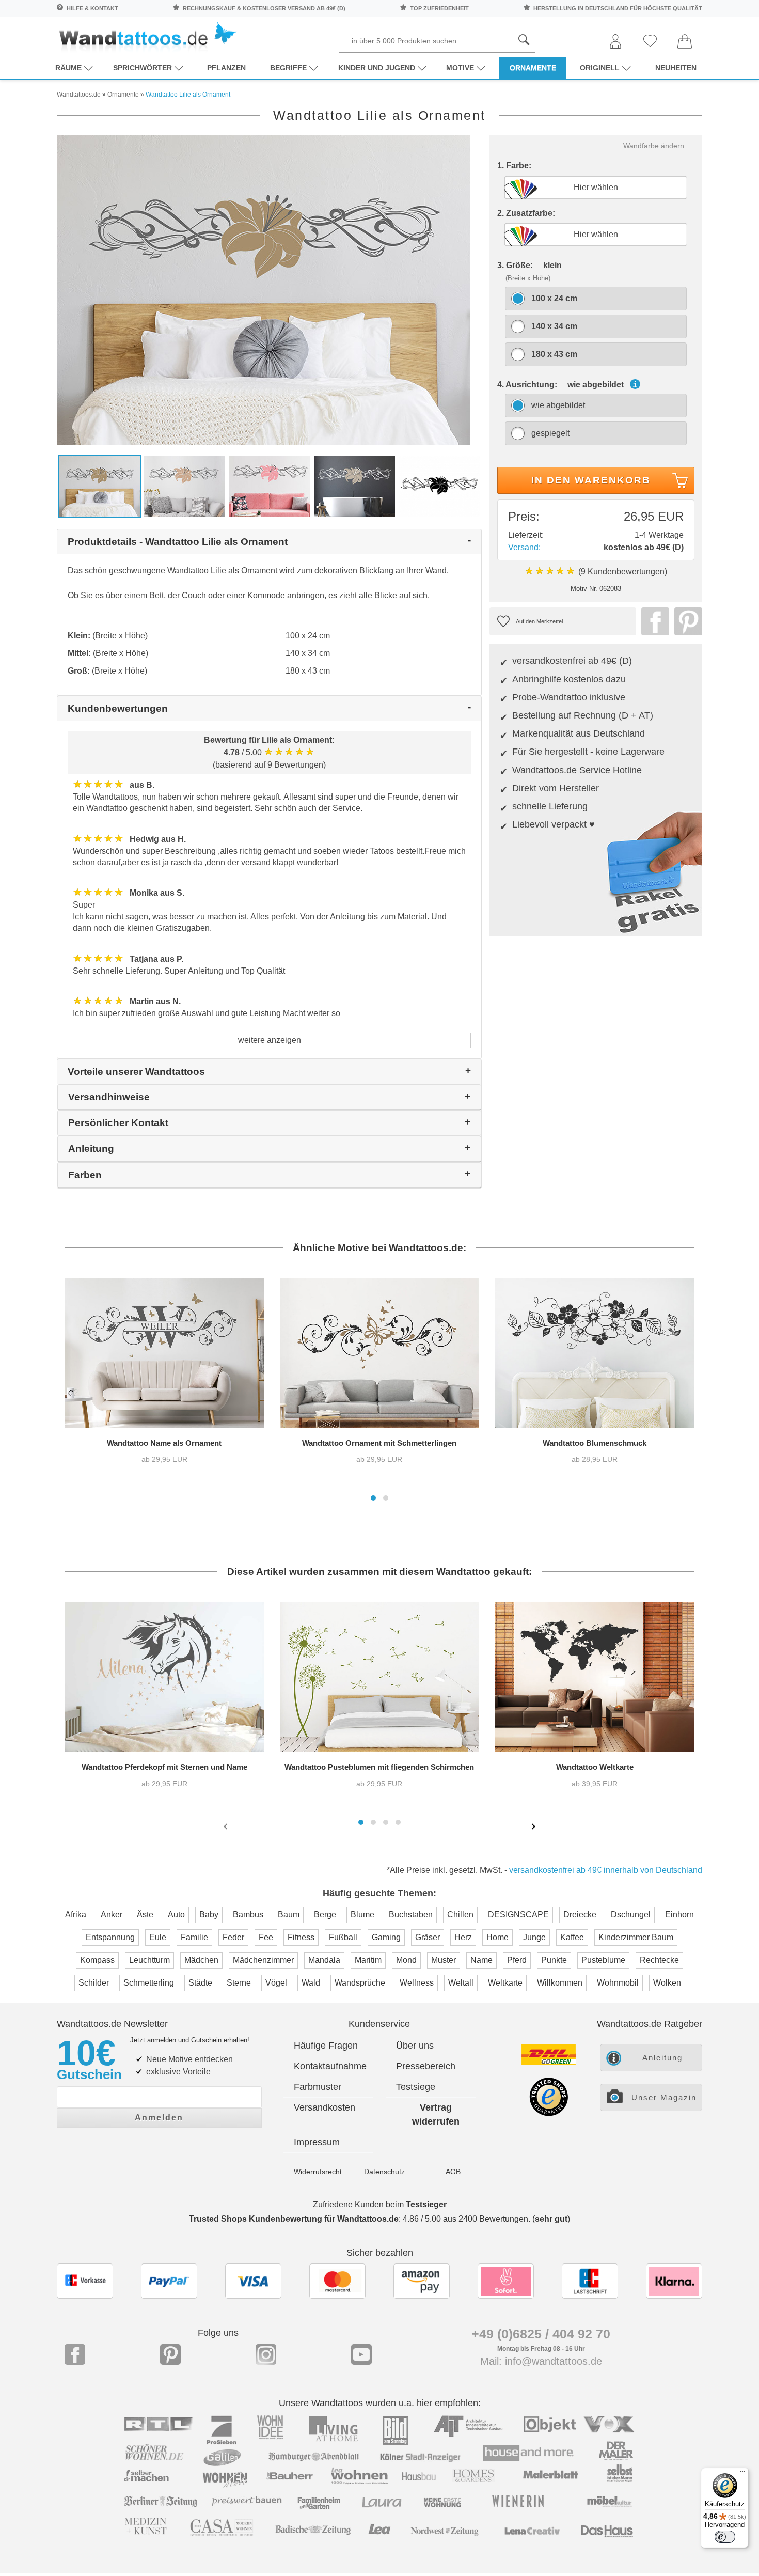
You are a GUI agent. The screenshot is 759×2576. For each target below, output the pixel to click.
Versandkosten (325, 2107)
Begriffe (288, 68)
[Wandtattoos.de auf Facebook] (75, 2354)
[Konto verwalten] (615, 42)
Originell (600, 68)
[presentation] (227, 1826)
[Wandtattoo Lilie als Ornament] (263, 290)
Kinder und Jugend (377, 68)
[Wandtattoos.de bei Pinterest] (170, 2354)
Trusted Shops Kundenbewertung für (294, 2219)
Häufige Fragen (326, 2046)
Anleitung (662, 2058)
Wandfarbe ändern (654, 146)
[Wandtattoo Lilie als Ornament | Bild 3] (269, 485)
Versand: (524, 547)
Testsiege (416, 2087)
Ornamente (533, 68)
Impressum (317, 2142)
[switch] (725, 2537)
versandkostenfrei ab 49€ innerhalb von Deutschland (606, 1870)
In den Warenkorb (591, 480)
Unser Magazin (664, 2097)
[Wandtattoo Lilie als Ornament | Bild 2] (185, 485)
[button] (373, 1498)
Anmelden (159, 2118)
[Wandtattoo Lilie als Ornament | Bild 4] (354, 485)
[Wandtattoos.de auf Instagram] (266, 2354)
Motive (460, 68)
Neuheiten (676, 68)
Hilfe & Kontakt (92, 8)
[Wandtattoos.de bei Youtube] (361, 2354)
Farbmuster (318, 2087)
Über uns (415, 2046)
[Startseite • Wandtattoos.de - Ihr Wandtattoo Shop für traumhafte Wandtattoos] (147, 36)
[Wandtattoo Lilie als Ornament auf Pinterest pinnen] (686, 621)
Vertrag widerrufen (436, 2114)
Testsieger (426, 2204)
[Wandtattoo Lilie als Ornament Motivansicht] (440, 485)
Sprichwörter (143, 68)
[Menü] (742, 2474)
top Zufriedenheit (439, 8)
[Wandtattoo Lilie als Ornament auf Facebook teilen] (653, 621)
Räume (68, 68)
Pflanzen (226, 68)
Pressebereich (426, 2066)
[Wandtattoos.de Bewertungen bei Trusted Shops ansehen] (549, 2113)
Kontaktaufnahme (330, 2066)
